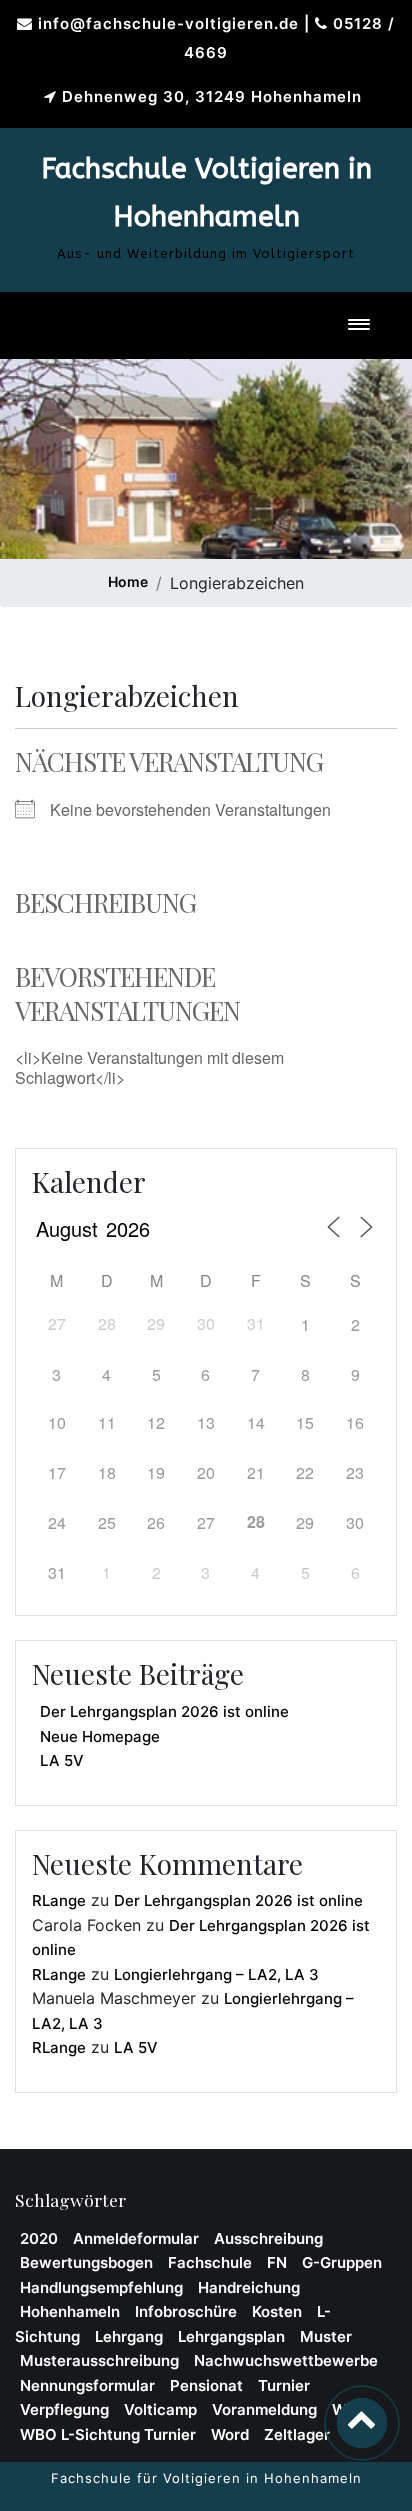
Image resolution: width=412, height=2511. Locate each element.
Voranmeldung (264, 2409)
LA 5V (62, 1760)
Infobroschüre (186, 2311)
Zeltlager (297, 2434)
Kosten (277, 2311)
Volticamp (160, 2409)
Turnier (284, 2385)
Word (230, 2434)
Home (128, 581)
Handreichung (249, 2287)
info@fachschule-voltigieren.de (168, 23)
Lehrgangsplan (231, 2336)
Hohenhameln (70, 2311)
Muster (326, 2336)
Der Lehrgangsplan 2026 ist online (164, 1711)
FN (277, 2262)
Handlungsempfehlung (101, 2287)
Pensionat (206, 2385)
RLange (59, 1900)
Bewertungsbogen (86, 2262)
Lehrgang (129, 2336)
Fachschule (210, 2262)
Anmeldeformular (136, 2238)
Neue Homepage (100, 1736)
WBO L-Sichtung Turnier (108, 2434)
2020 (39, 2238)
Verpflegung (64, 2409)
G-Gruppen (342, 2262)
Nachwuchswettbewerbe (286, 2360)
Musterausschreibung (99, 2360)
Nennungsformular (87, 2385)
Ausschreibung (268, 2238)
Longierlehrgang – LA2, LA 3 (216, 1974)
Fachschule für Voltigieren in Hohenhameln (206, 2478)
